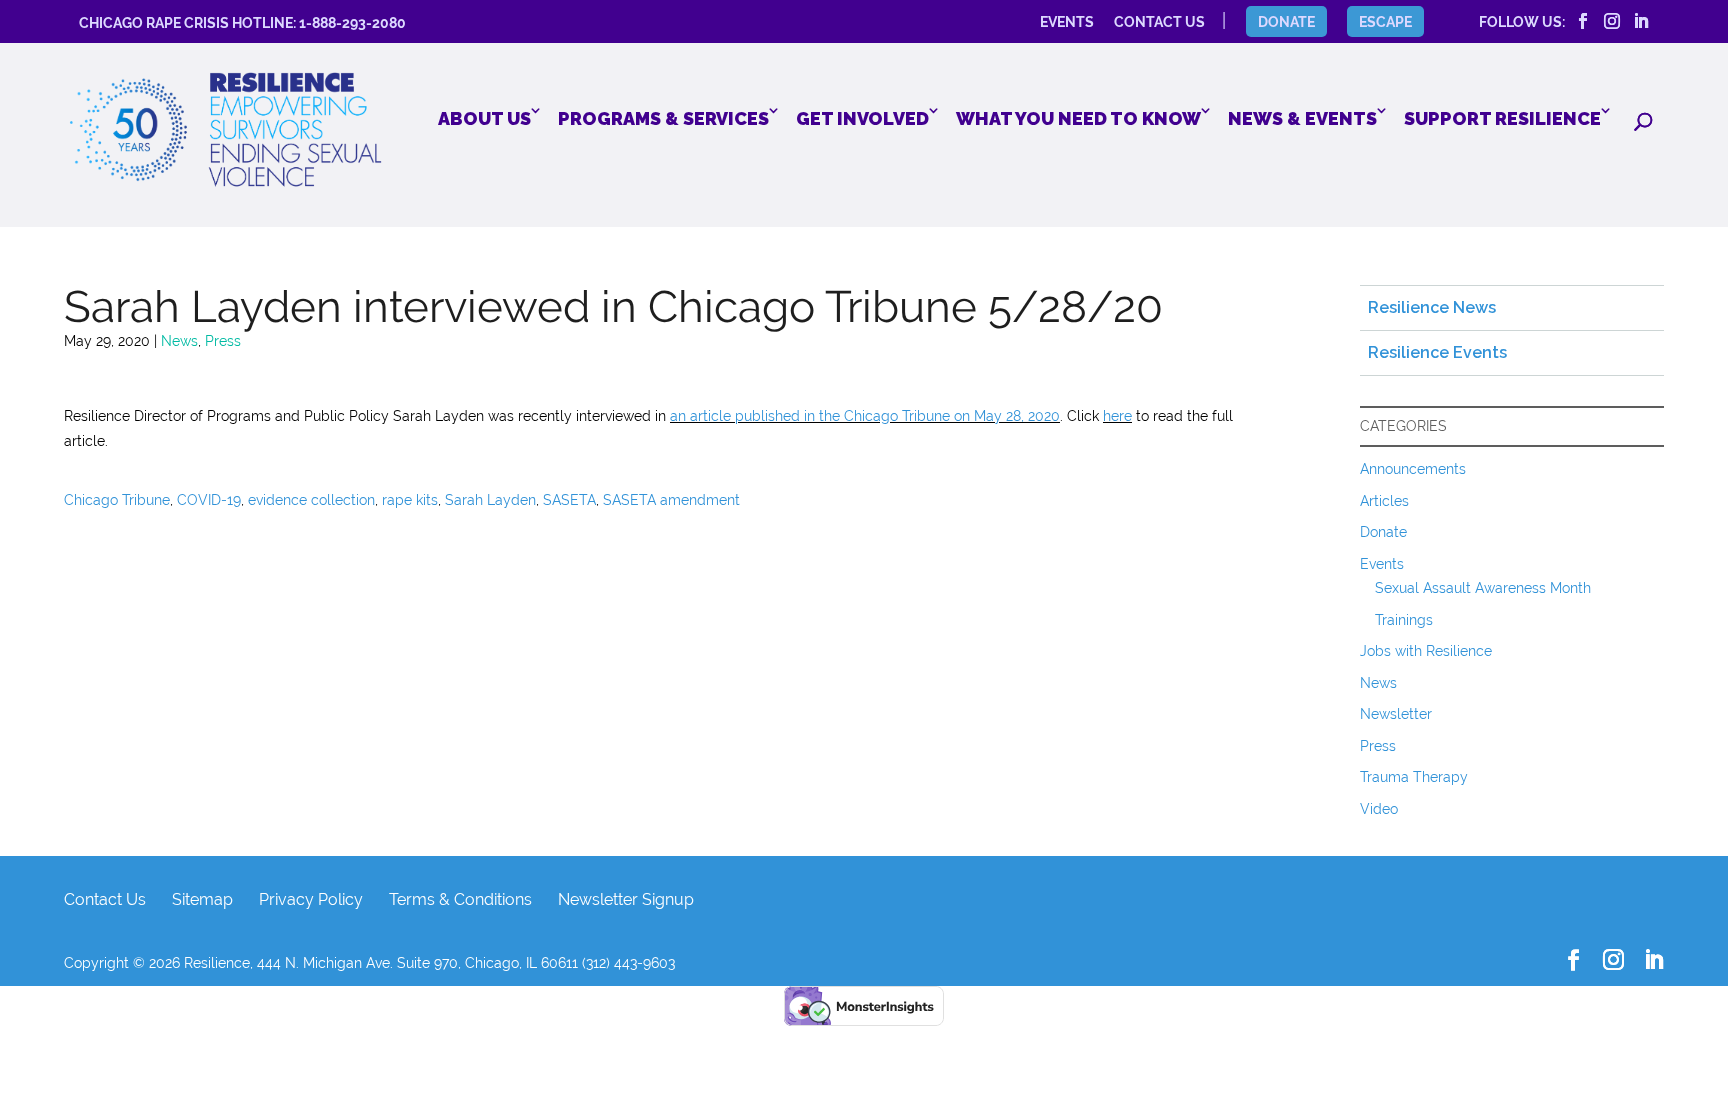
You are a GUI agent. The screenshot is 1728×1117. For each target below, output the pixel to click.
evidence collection (311, 500)
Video (1379, 809)
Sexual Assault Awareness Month (1483, 588)
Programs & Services (663, 118)
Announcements (1413, 469)
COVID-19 (209, 500)
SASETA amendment (671, 500)
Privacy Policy (311, 899)
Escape (1385, 22)
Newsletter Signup (626, 899)
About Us (484, 118)
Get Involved (862, 118)
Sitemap (202, 899)
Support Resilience (1502, 118)
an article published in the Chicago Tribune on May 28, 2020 (865, 416)
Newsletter (1396, 714)
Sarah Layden (490, 500)
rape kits (410, 500)
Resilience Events (1437, 352)
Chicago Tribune (117, 500)
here (1117, 416)
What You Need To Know (1078, 118)
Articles (1384, 501)
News (179, 341)
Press (223, 341)
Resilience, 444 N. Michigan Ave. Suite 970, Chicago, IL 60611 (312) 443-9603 (429, 963)
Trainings (1404, 620)
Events (1382, 564)
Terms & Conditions (460, 899)
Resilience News (1432, 307)
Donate (1286, 22)
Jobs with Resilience (1426, 651)
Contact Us (105, 899)
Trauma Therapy (1414, 777)
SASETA (569, 500)
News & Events (1302, 118)
